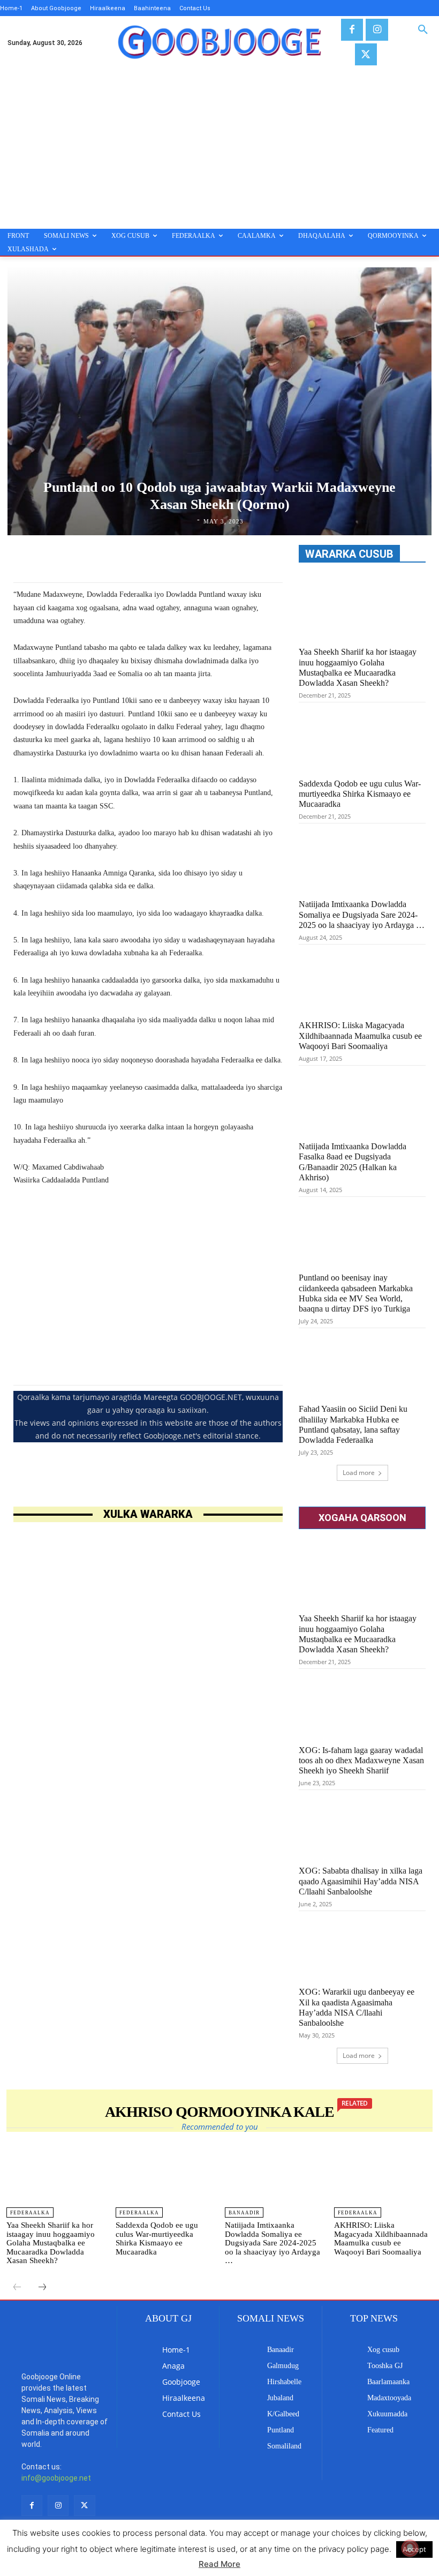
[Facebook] (352, 30)
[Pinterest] (192, 556)
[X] (366, 54)
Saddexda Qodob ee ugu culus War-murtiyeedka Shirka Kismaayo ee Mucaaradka (360, 794)
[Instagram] (377, 30)
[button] (423, 30)
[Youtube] (32, 2499)
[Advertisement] (219, 148)
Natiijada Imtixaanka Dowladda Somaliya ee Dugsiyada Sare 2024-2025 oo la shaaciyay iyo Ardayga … (362, 914)
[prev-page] (17, 2288)
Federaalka (30, 2213)
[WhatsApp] (217, 556)
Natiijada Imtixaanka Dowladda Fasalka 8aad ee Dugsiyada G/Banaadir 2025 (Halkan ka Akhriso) (353, 1162)
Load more (359, 1473)
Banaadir (244, 2213)
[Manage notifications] (410, 2548)
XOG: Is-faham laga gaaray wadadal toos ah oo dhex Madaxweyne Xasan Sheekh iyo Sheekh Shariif (361, 1760)
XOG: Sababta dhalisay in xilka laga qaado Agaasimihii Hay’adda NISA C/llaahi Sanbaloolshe (361, 1881)
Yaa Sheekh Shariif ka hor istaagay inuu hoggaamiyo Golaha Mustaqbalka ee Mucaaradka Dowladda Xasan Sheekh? (51, 2243)
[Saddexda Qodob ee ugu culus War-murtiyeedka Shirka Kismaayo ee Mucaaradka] (362, 739)
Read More (219, 2564)
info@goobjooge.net (56, 2445)
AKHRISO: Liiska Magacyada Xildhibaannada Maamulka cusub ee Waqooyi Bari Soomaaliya (360, 1035)
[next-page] (42, 2288)
